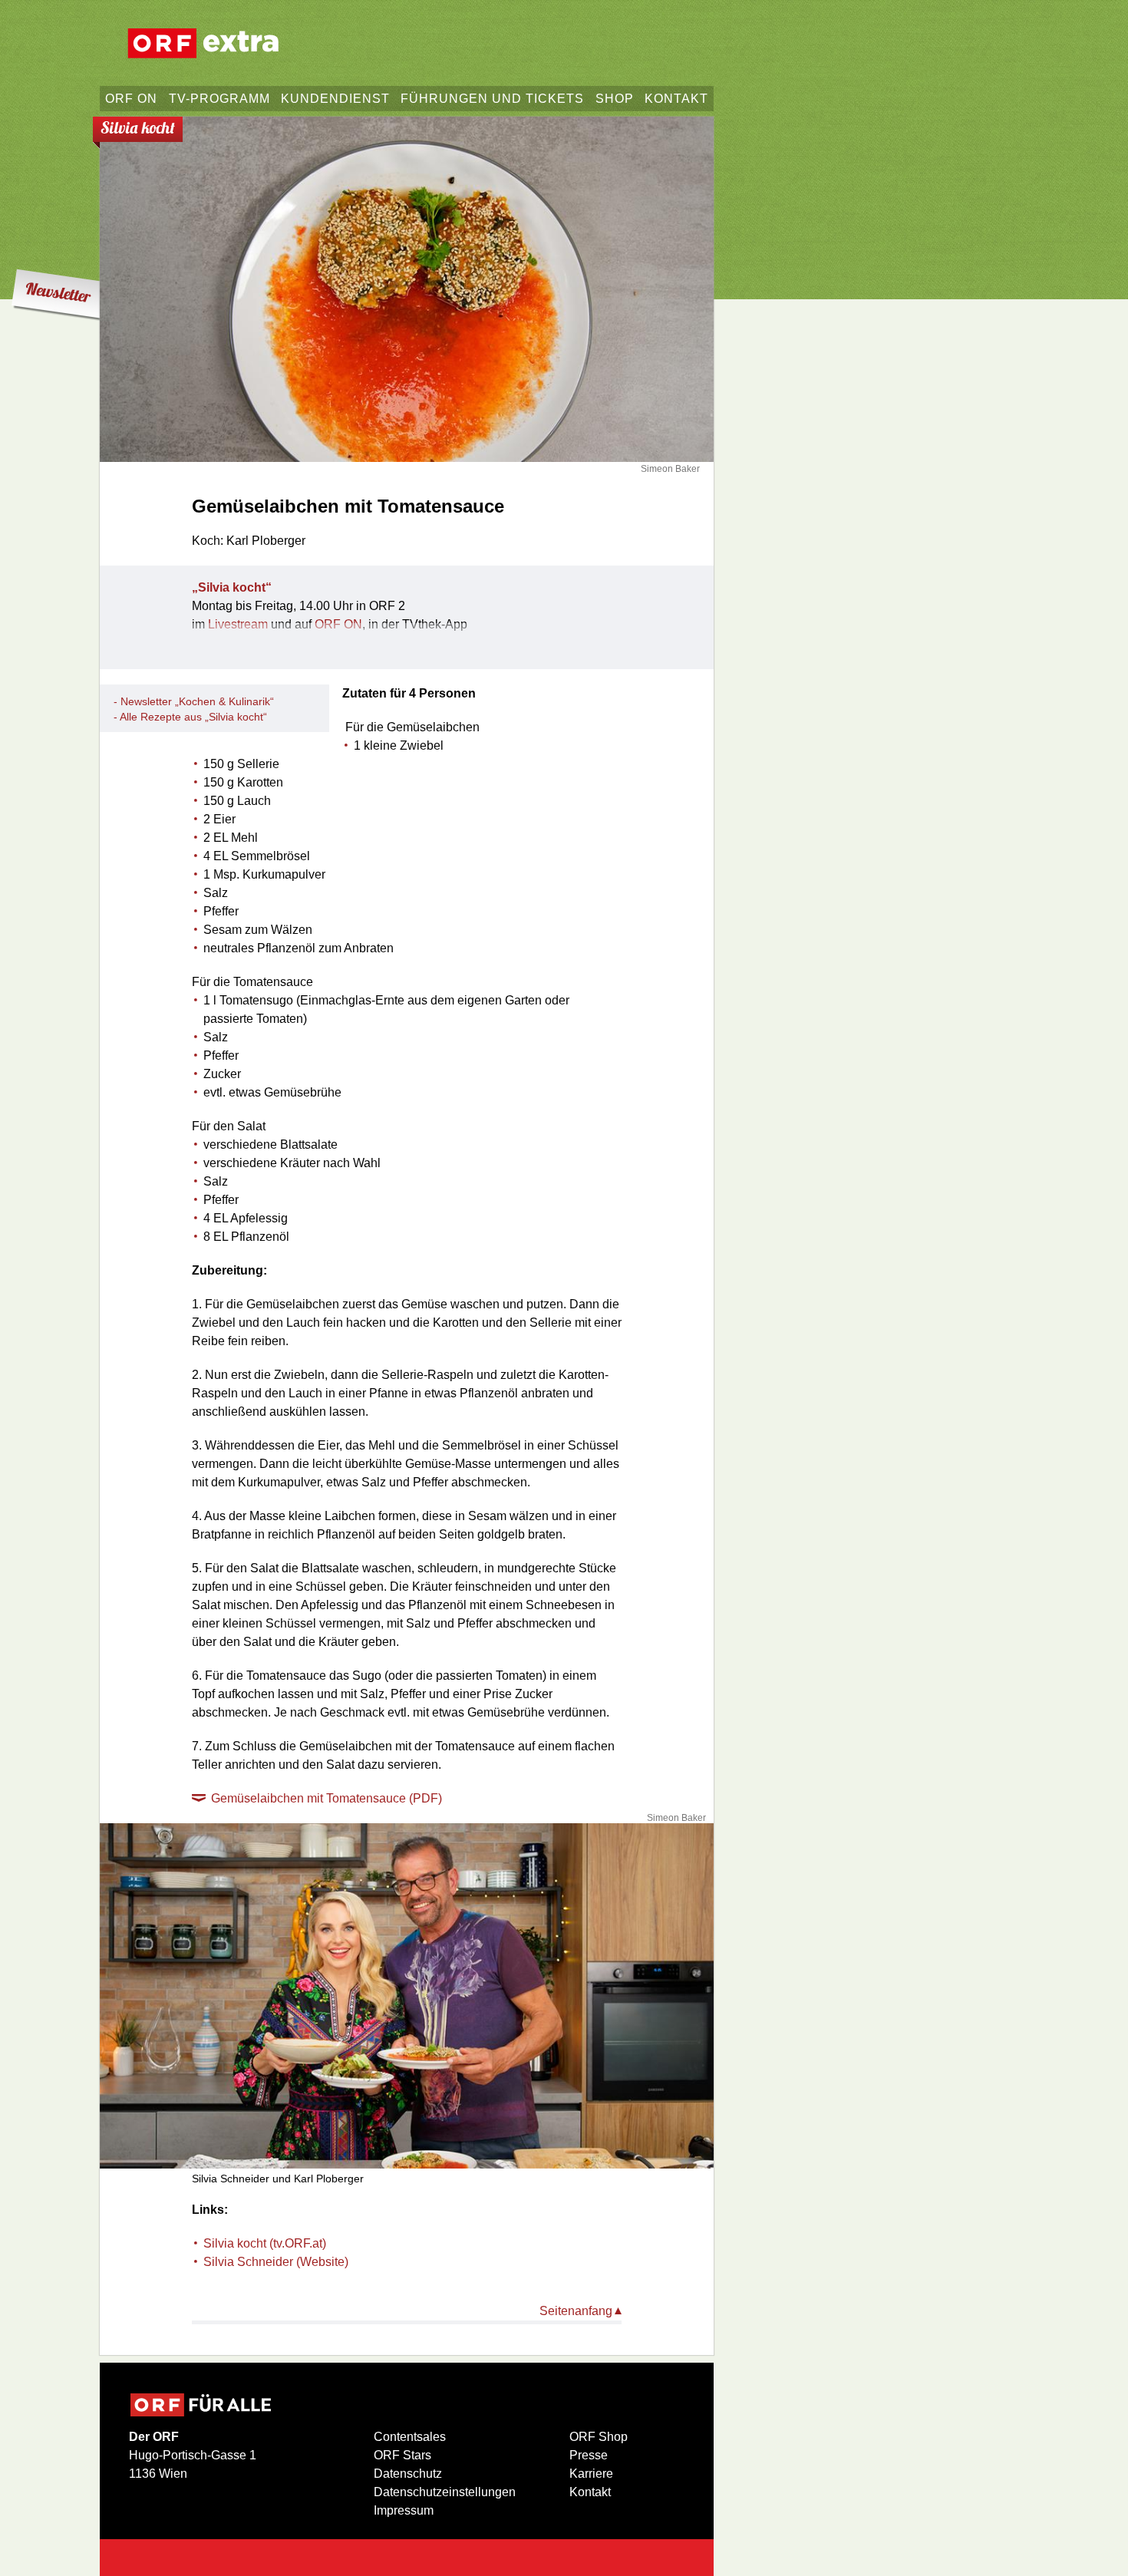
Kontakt (590, 2492)
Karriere (591, 2474)
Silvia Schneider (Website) (276, 2262)
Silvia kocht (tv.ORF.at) (265, 2243)
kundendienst (335, 99)
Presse (589, 2455)
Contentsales (410, 2437)
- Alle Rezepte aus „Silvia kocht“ (190, 717)
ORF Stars (402, 2455)
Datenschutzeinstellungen (445, 2492)
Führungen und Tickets (492, 99)
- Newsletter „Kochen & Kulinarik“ (194, 701)
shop (615, 99)
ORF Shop (599, 2437)
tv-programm (219, 99)
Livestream (238, 624)
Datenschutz (408, 2474)
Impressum (404, 2510)
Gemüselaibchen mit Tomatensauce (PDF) (327, 1798)
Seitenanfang (576, 2311)
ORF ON (131, 99)
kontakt (676, 99)
